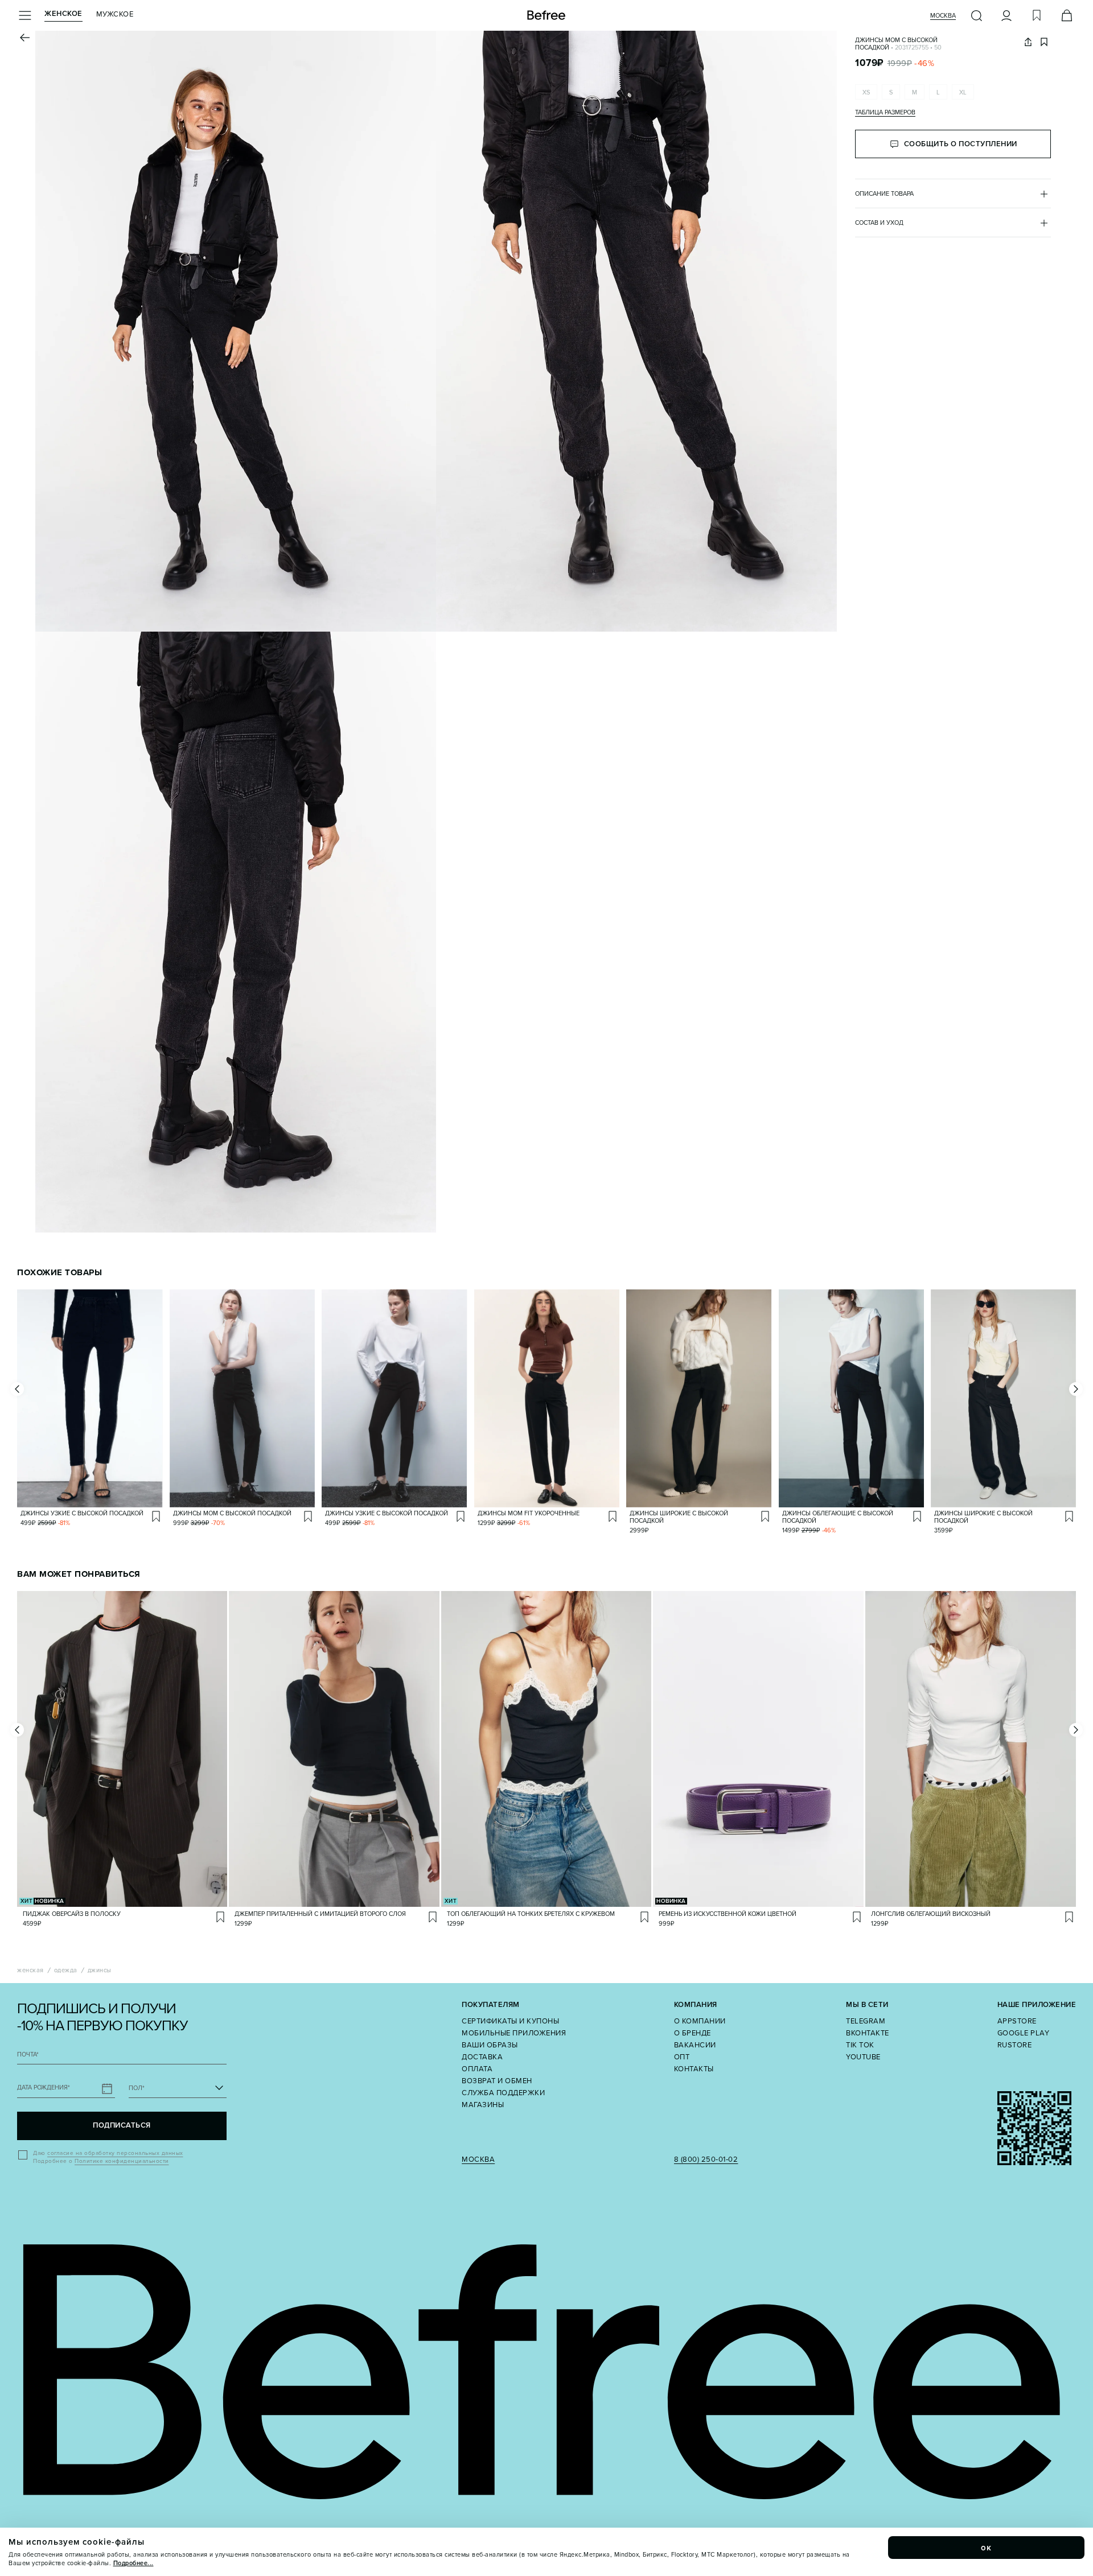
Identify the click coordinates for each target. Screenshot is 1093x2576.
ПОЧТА (28, 2054)
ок (987, 2548)
